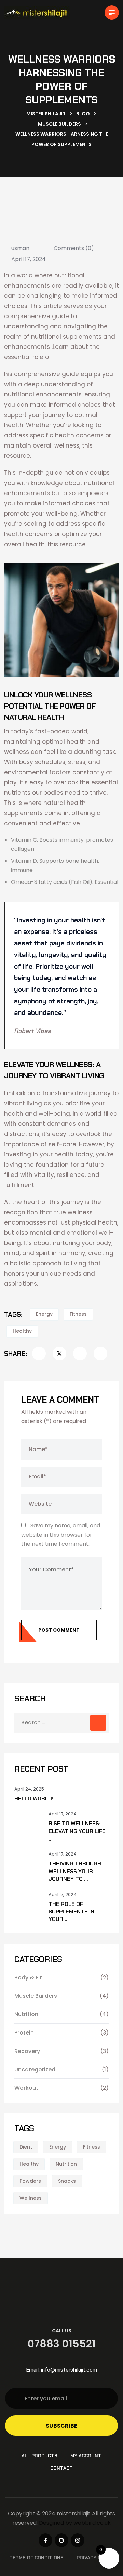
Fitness (78, 1314)
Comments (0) (73, 248)
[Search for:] (61, 1723)
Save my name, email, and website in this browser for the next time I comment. (61, 1535)
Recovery (27, 2051)
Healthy (22, 1331)
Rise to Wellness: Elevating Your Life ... (77, 1831)
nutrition (66, 2164)
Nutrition (26, 2014)
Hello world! (34, 1799)
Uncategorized (35, 2069)
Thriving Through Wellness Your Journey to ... (75, 1871)
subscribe (61, 2426)
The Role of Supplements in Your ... (71, 1912)
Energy (44, 1314)
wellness (31, 2198)
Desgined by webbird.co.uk (75, 2523)
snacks (67, 2181)
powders (30, 2181)
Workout (26, 2088)
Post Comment (59, 1630)
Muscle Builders (36, 1996)
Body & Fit (28, 1978)
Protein (24, 2033)
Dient (26, 2147)
